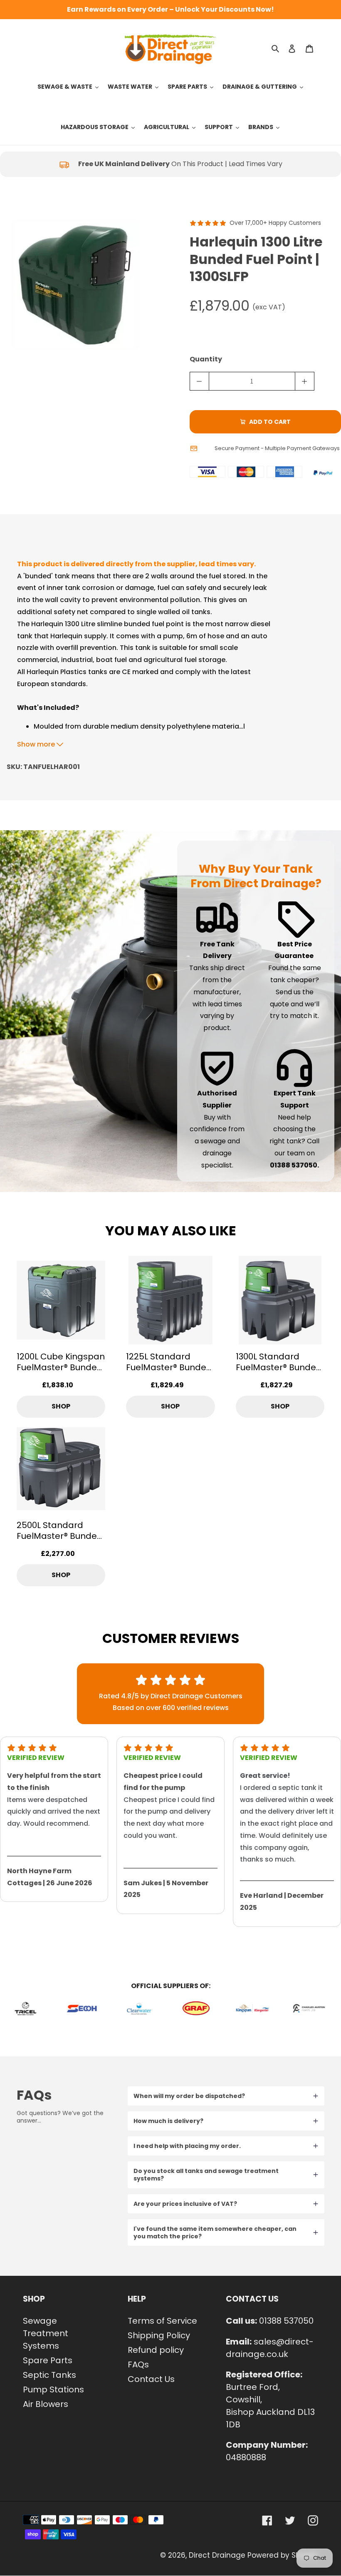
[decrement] (199, 381)
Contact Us (151, 2379)
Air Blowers (46, 2404)
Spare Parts (48, 2360)
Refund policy (156, 2350)
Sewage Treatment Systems (46, 2333)
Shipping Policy (159, 2335)
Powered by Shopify (283, 2555)
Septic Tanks (49, 2375)
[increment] (305, 381)
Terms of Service (162, 2321)
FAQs (138, 2364)
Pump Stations (53, 2389)
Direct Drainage (217, 2555)
